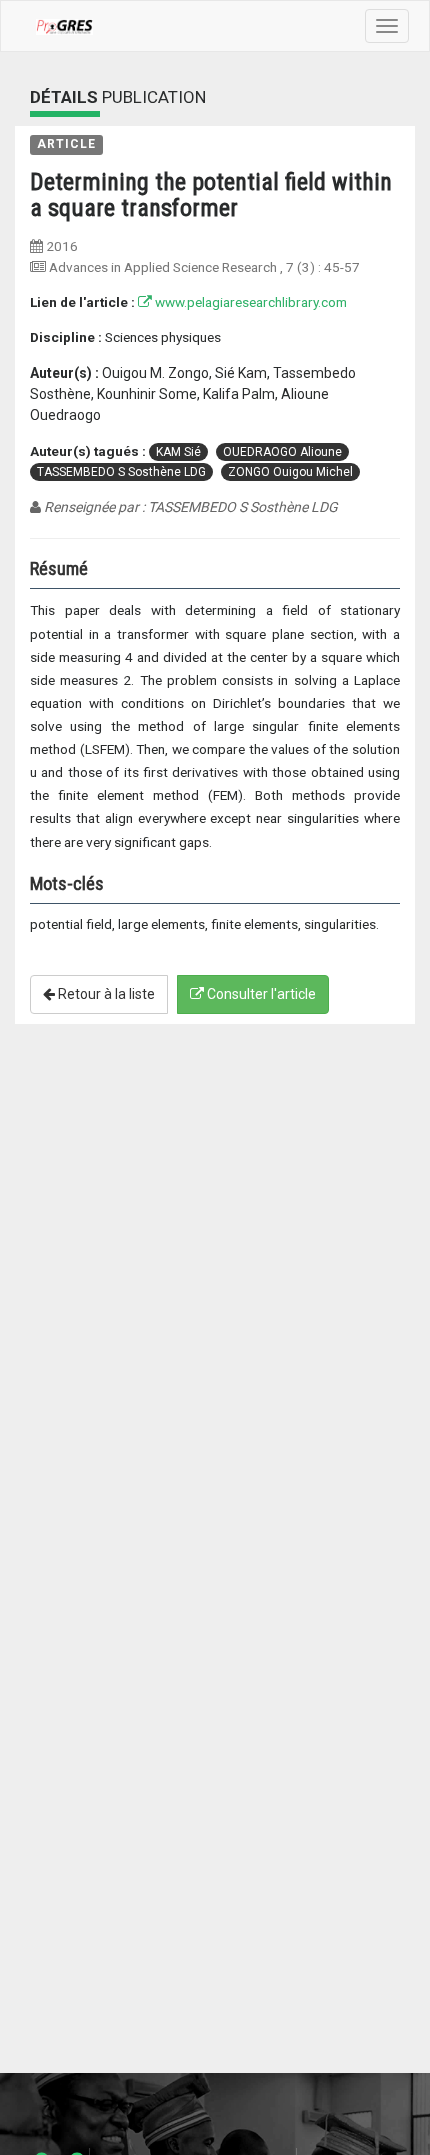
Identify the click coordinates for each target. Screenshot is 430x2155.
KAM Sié (178, 452)
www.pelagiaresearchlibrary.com (249, 302)
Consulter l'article (260, 994)
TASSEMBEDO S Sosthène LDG (121, 472)
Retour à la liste (105, 994)
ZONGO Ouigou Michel (290, 472)
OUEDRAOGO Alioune (282, 452)
